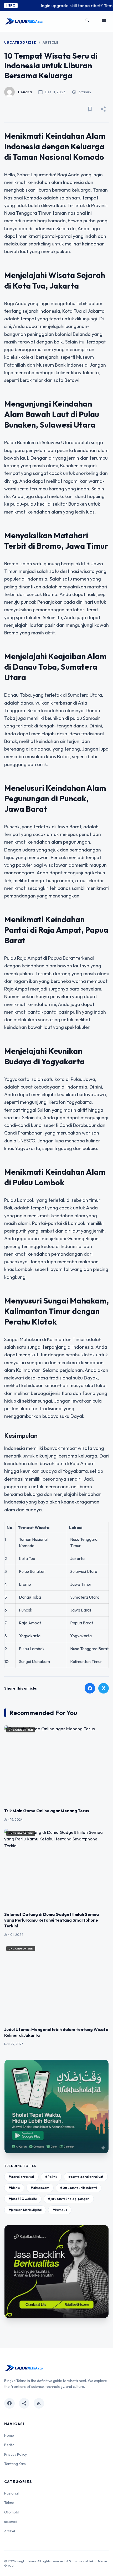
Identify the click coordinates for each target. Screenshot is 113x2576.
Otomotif (12, 2512)
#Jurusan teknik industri (79, 2188)
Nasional (11, 2493)
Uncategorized (20, 42)
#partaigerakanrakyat (86, 2177)
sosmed (11, 2522)
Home (9, 2435)
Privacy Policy (16, 2454)
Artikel (10, 2531)
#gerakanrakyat (21, 2177)
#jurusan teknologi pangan (69, 2199)
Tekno (9, 2503)
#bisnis (14, 2188)
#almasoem (40, 2188)
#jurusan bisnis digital (25, 2210)
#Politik (51, 2177)
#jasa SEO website (23, 2199)
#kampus (60, 2210)
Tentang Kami (15, 2464)
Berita (9, 2445)
